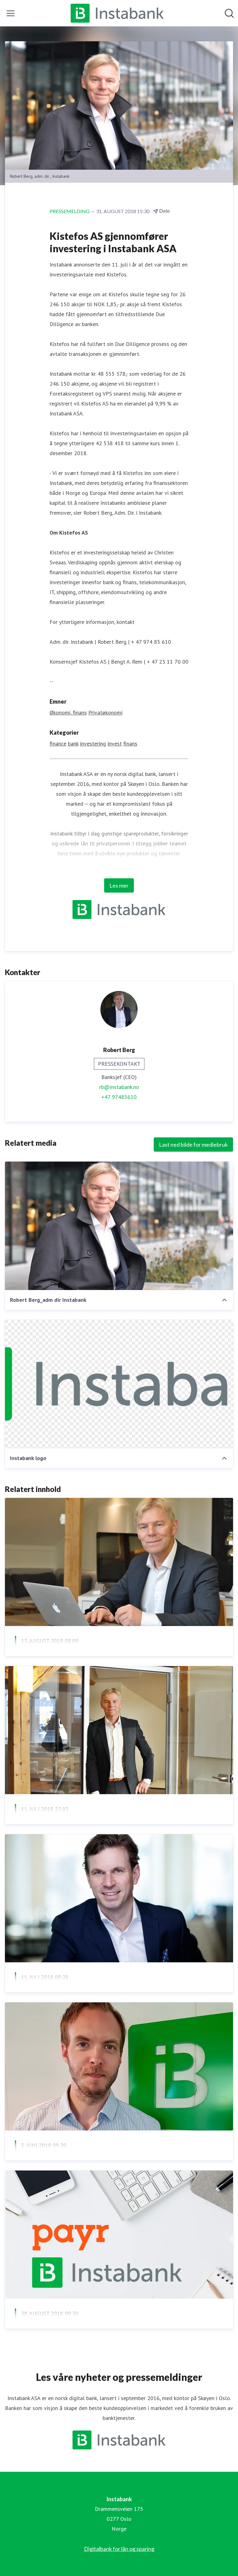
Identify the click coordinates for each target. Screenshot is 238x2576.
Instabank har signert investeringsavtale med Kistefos (107, 1824)
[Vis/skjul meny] (11, 13)
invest (115, 744)
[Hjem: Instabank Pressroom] (117, 13)
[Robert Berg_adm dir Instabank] (119, 1226)
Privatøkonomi (105, 712)
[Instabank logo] (119, 1384)
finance (58, 744)
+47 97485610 (119, 1097)
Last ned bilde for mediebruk (193, 1145)
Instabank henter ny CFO (57, 1992)
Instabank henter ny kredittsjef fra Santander (92, 2160)
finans (130, 744)
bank (73, 744)
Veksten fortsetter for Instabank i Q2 (79, 1656)
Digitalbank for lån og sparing (119, 2549)
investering (93, 744)
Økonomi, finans (68, 712)
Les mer (119, 885)
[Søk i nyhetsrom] (229, 13)
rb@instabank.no (119, 1087)
